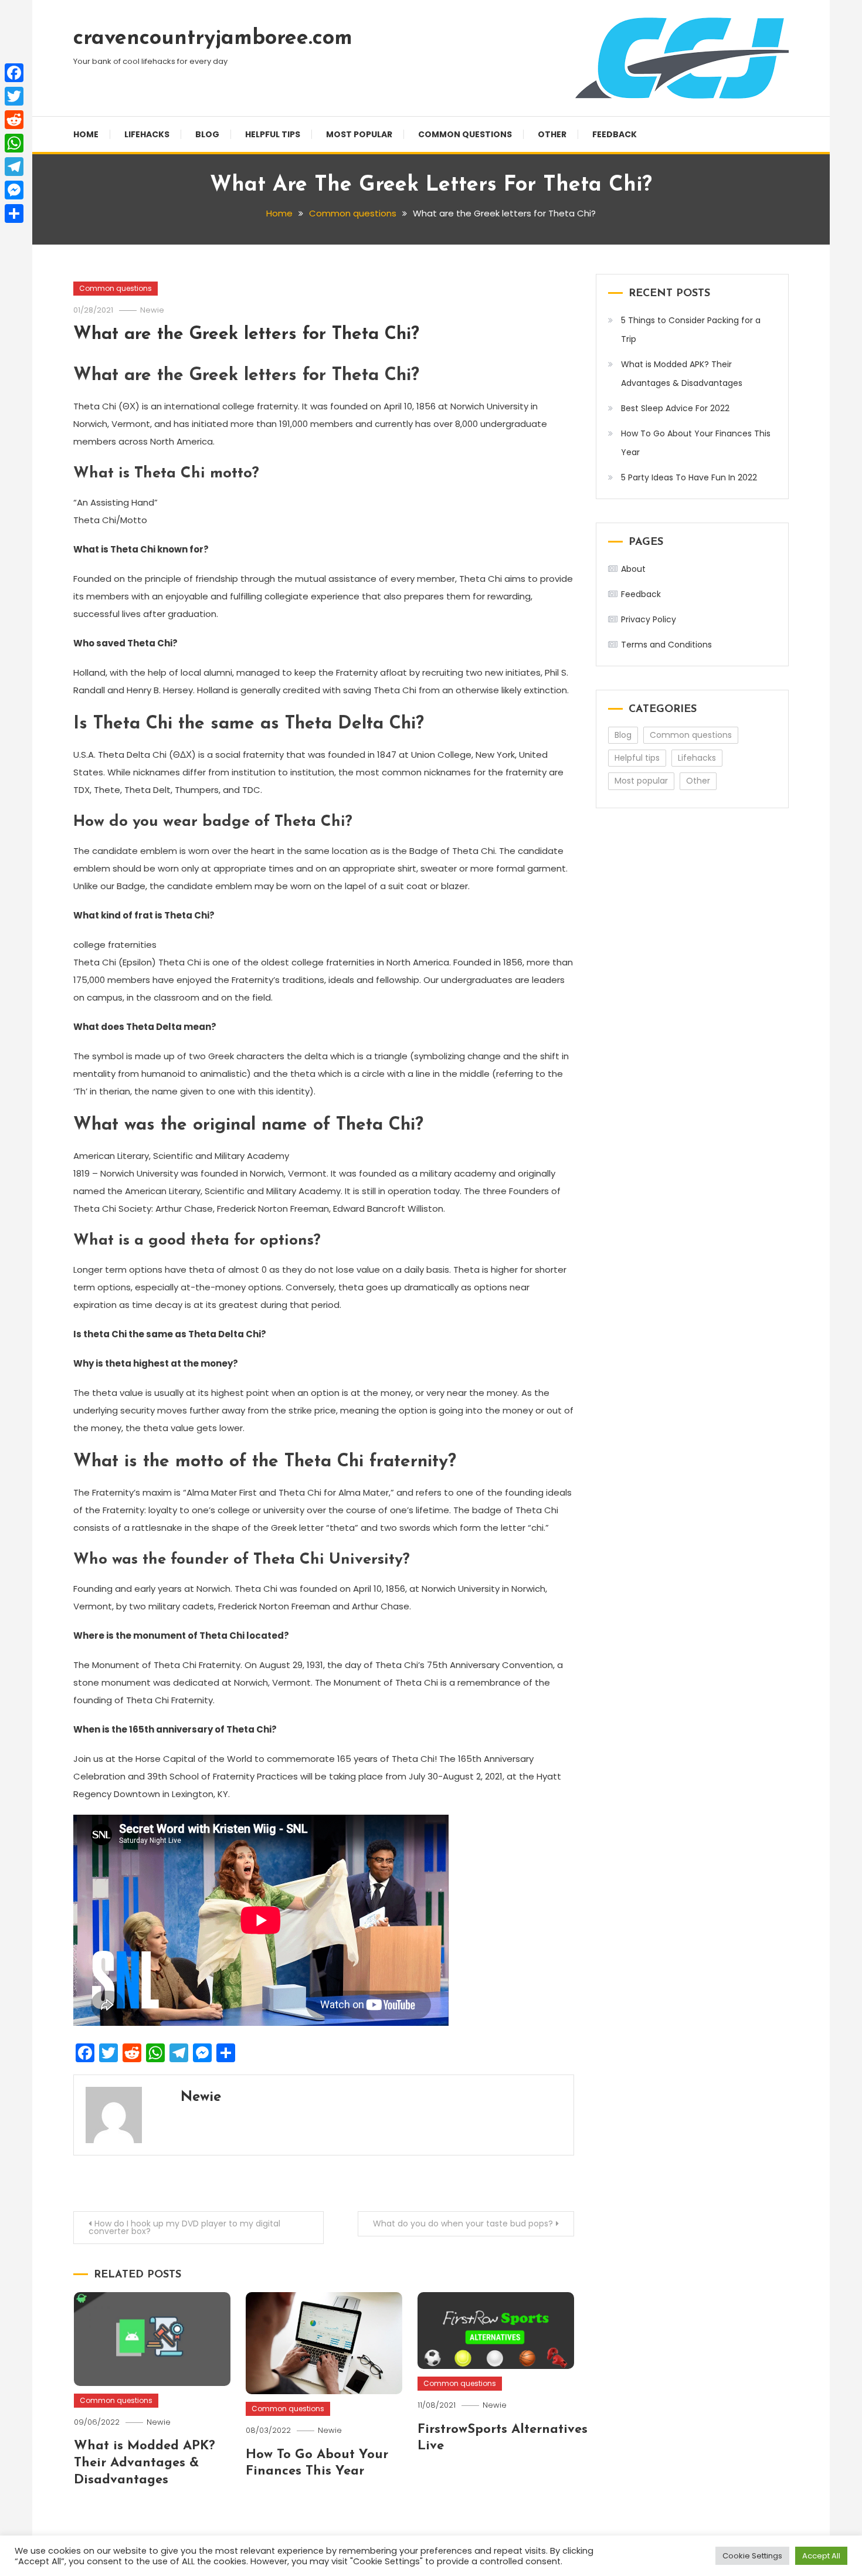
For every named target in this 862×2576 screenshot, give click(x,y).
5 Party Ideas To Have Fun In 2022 (689, 477)
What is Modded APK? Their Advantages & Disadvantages (145, 2463)
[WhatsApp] (14, 143)
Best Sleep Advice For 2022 (675, 408)
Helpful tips (273, 134)
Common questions (465, 134)
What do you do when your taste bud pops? (463, 2224)
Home (86, 134)
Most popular (359, 134)
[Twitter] (14, 96)
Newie (152, 310)
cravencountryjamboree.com (213, 39)
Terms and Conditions (666, 645)
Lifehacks (147, 134)
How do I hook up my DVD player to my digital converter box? (184, 2227)
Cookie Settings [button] (752, 2556)
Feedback (615, 134)
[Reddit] (14, 120)
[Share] (14, 213)
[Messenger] (14, 190)
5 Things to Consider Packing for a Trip (691, 330)
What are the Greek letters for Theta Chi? (246, 335)
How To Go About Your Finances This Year (696, 443)
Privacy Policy (649, 619)
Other (552, 134)
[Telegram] (14, 167)
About (633, 569)
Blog (207, 134)
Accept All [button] (821, 2556)
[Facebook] (14, 73)
